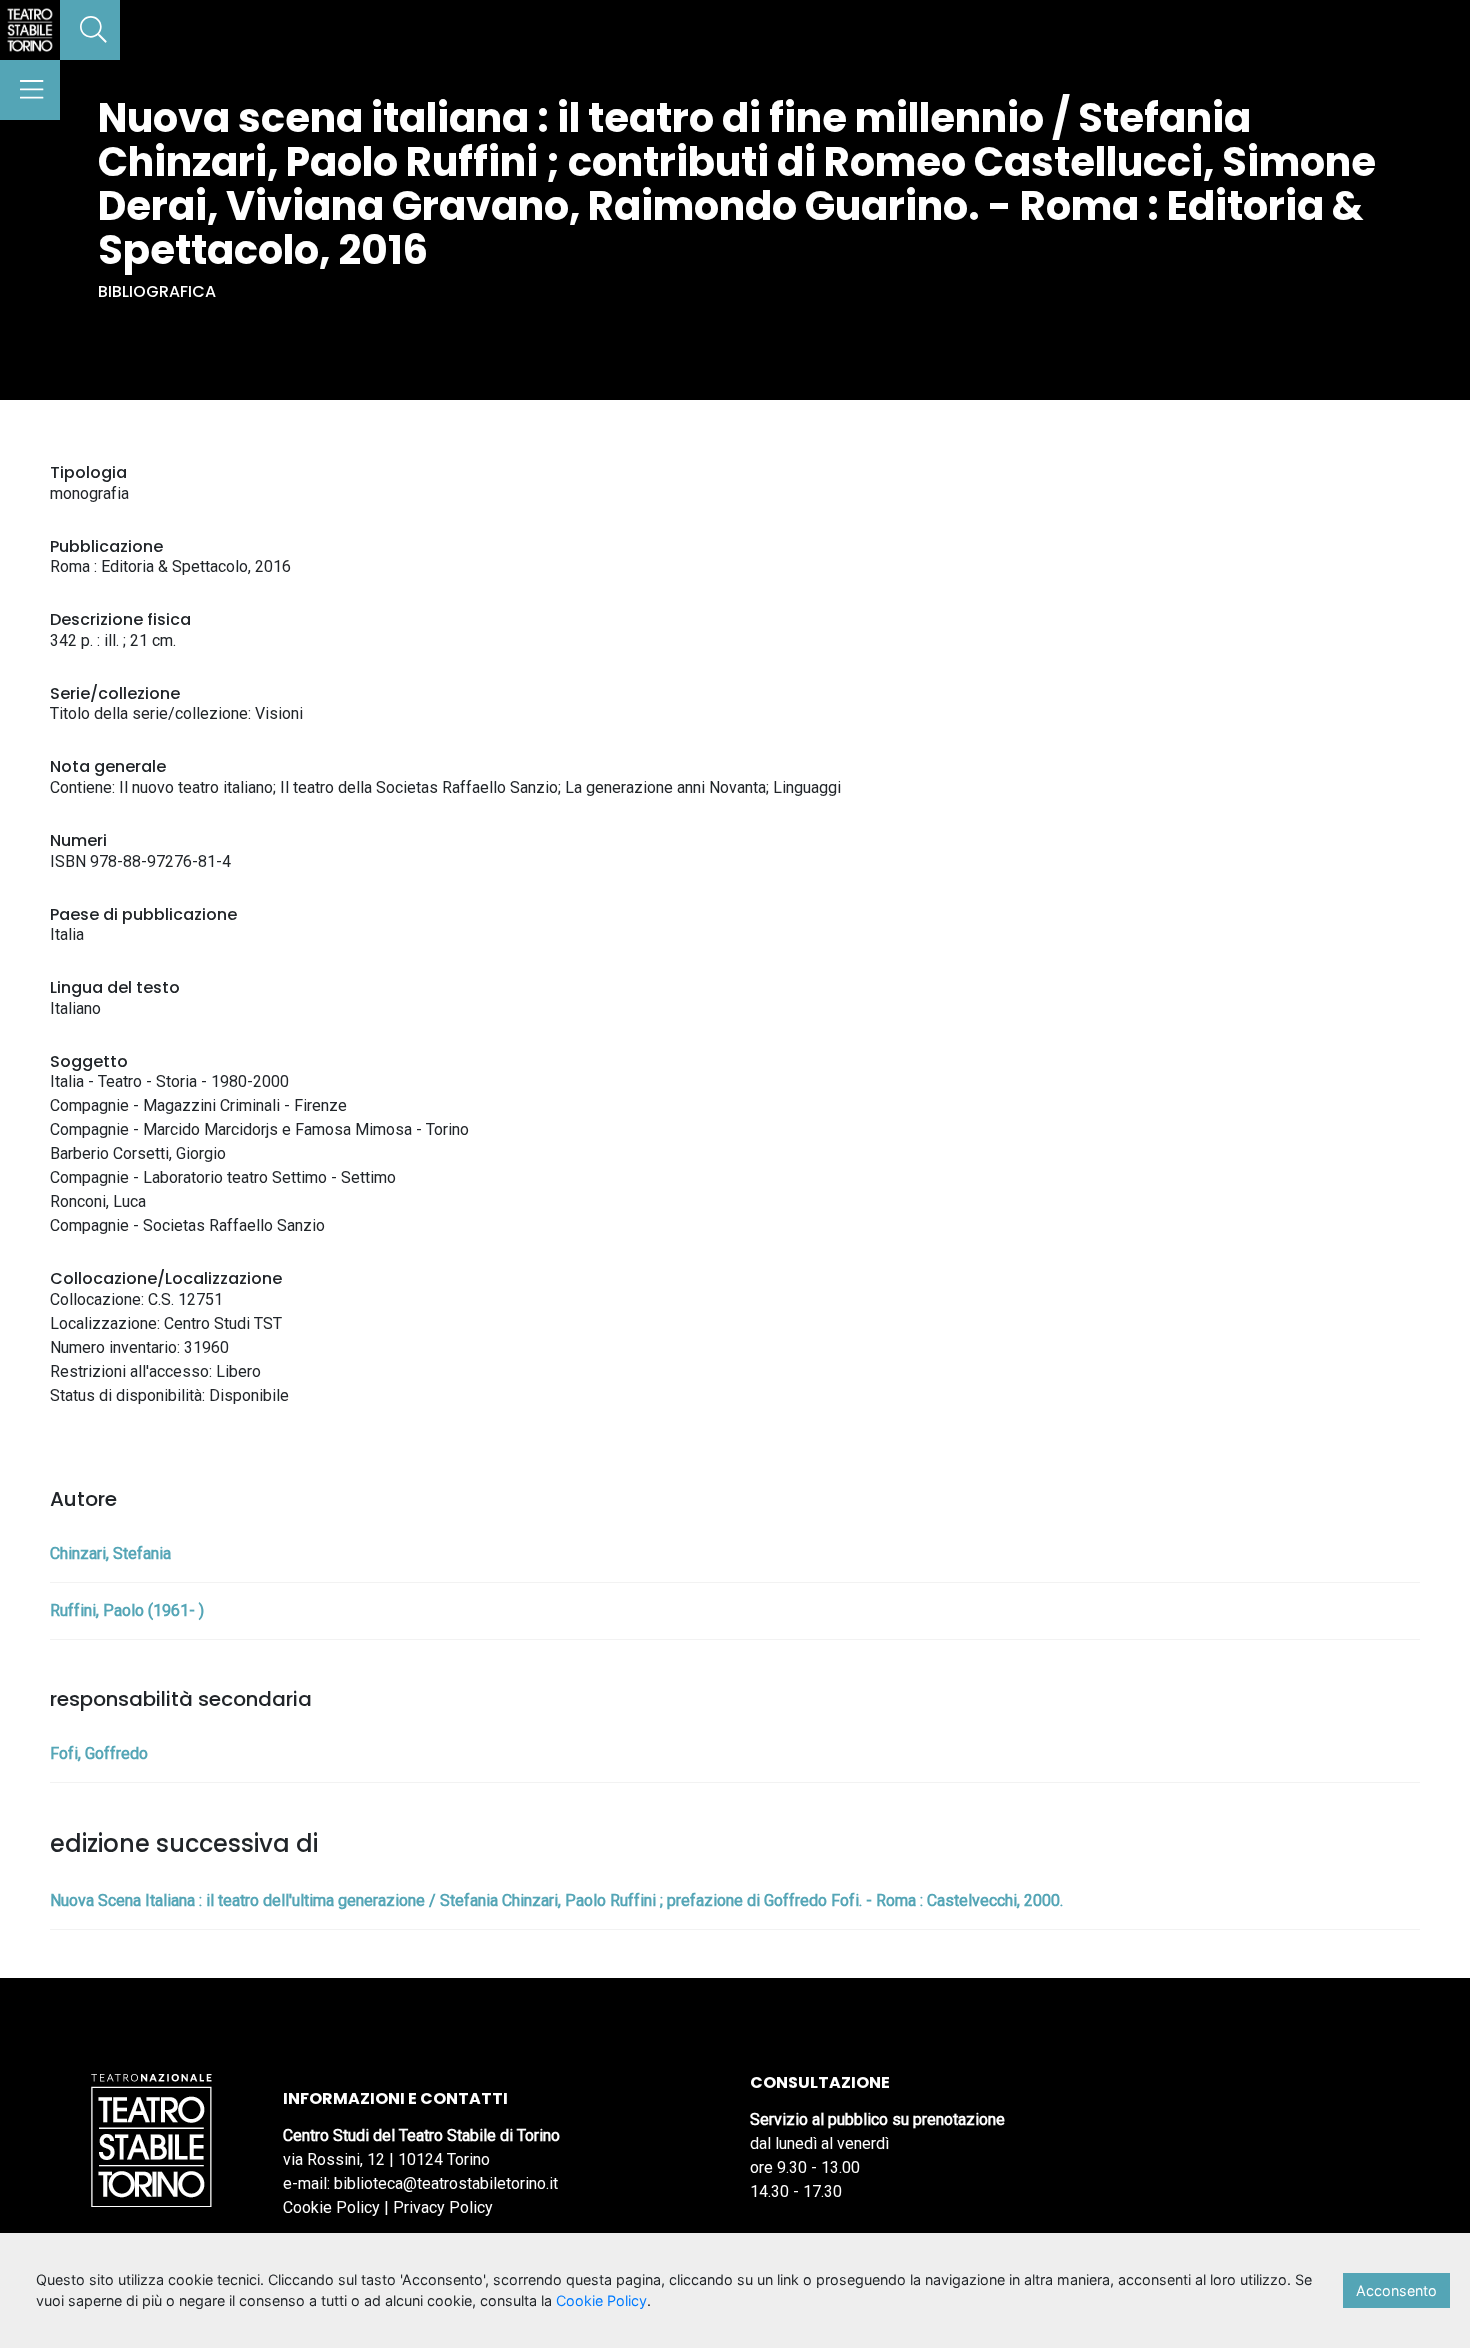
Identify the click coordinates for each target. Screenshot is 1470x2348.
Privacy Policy (443, 2207)
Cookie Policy (331, 2207)
